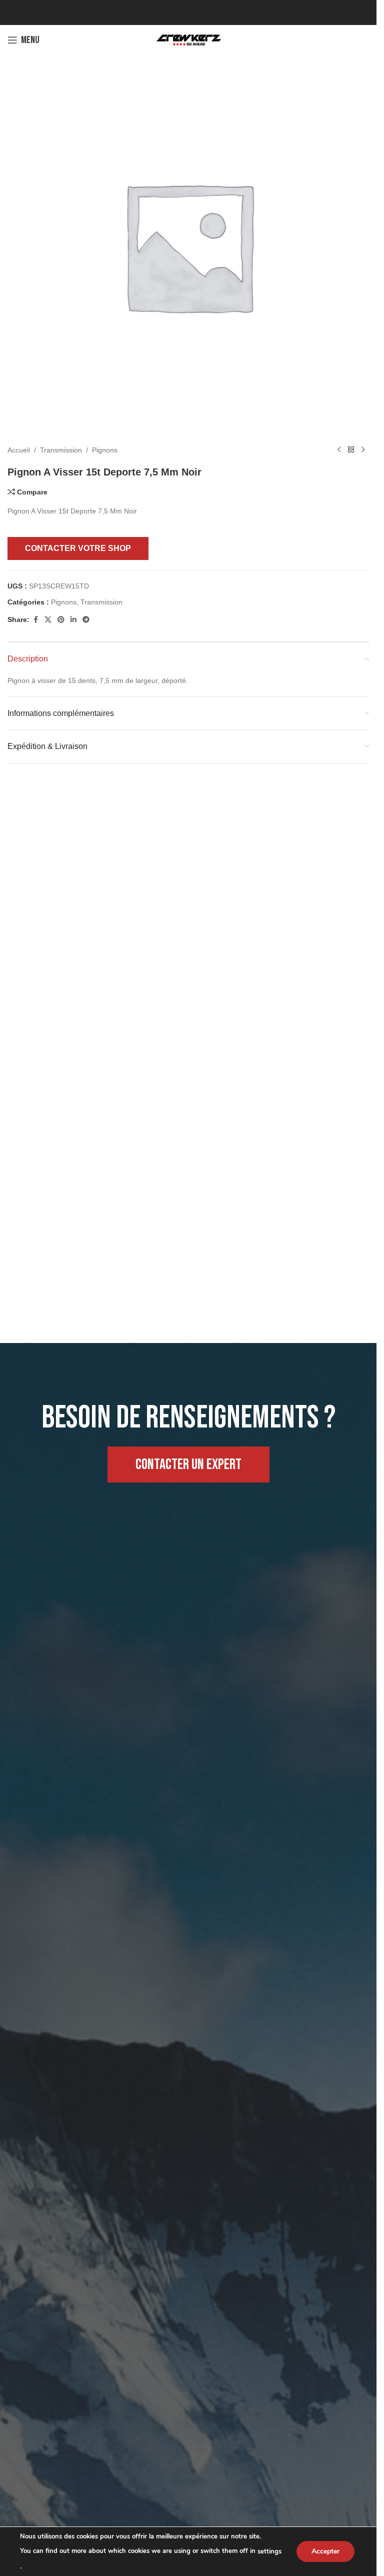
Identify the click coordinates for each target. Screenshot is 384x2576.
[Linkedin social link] (73, 612)
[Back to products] (351, 442)
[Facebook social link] (35, 612)
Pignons (105, 442)
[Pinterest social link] (61, 612)
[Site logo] (188, 39)
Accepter (325, 2551)
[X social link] (48, 612)
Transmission (61, 442)
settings (269, 2551)
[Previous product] (339, 442)
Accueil (19, 442)
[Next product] (363, 442)
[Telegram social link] (86, 612)
